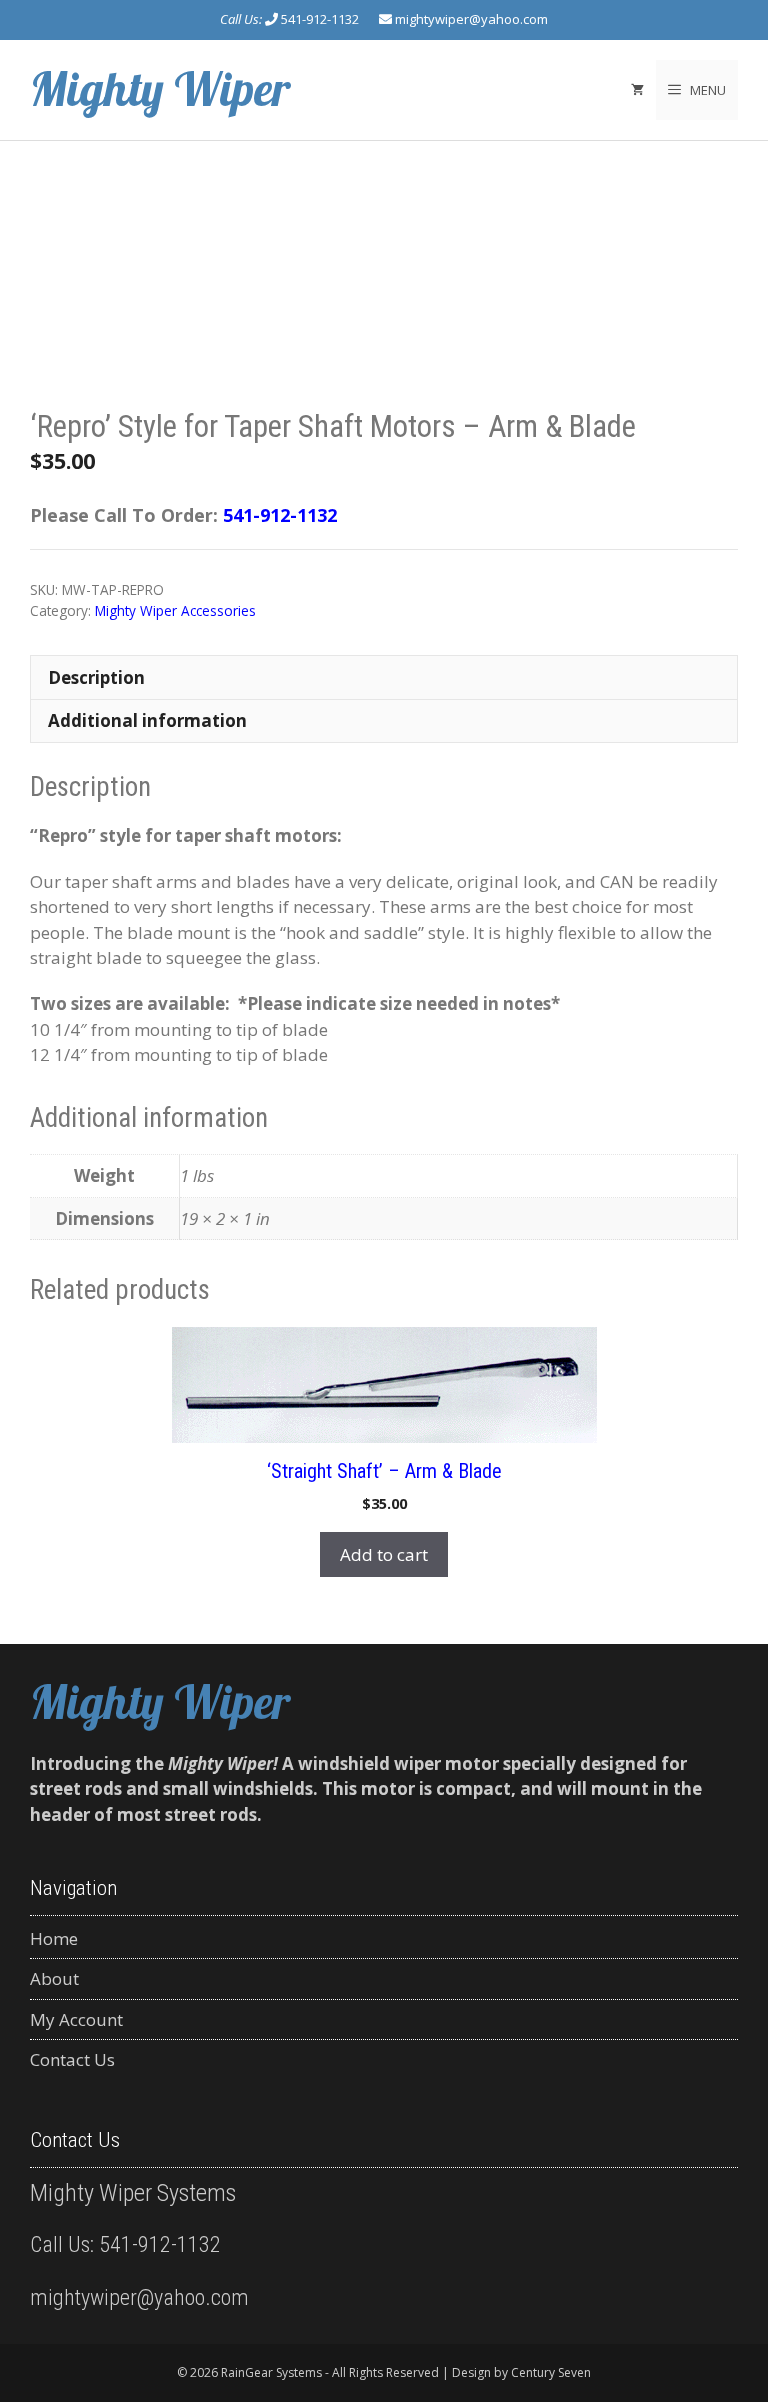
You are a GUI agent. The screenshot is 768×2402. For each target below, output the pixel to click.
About (54, 1978)
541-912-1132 (320, 19)
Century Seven (551, 2372)
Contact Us (72, 2059)
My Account (76, 2019)
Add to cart (384, 1554)
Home (54, 1938)
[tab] (384, 677)
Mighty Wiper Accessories (175, 610)
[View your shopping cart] (637, 90)
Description (96, 677)
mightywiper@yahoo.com (471, 19)
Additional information (147, 720)
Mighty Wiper (160, 88)
